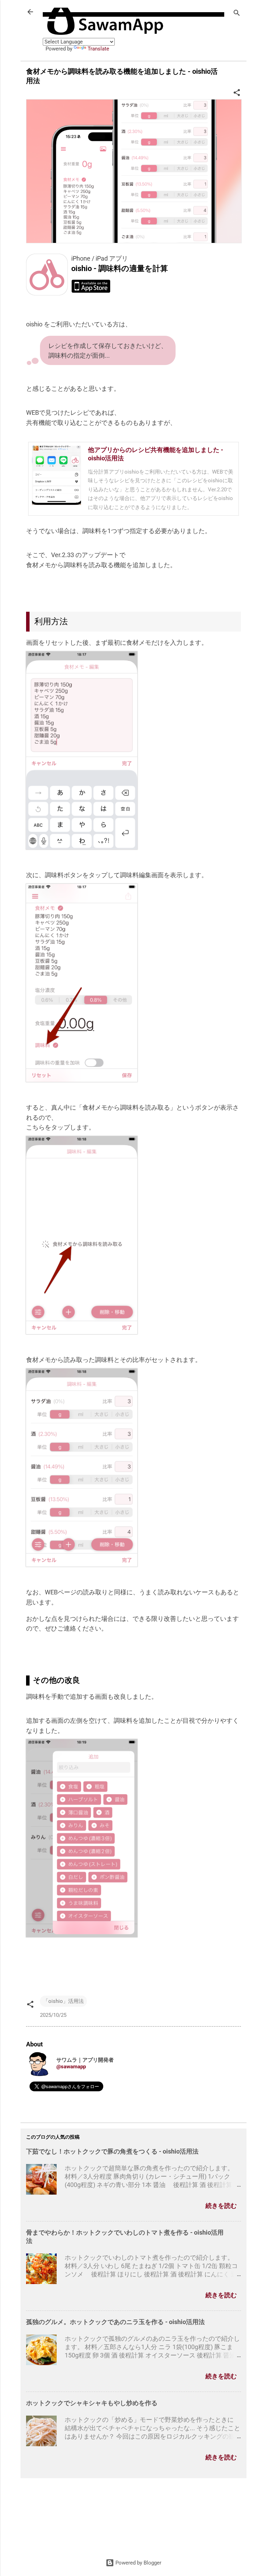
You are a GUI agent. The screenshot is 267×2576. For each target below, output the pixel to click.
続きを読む (221, 2206)
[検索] (237, 14)
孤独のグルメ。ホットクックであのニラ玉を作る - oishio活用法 (115, 2322)
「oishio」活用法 (63, 2001)
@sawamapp (71, 2067)
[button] (237, 94)
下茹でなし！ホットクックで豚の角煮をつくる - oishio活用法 (112, 2151)
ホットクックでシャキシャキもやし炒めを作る (92, 2403)
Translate (98, 49)
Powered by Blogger (138, 2563)
